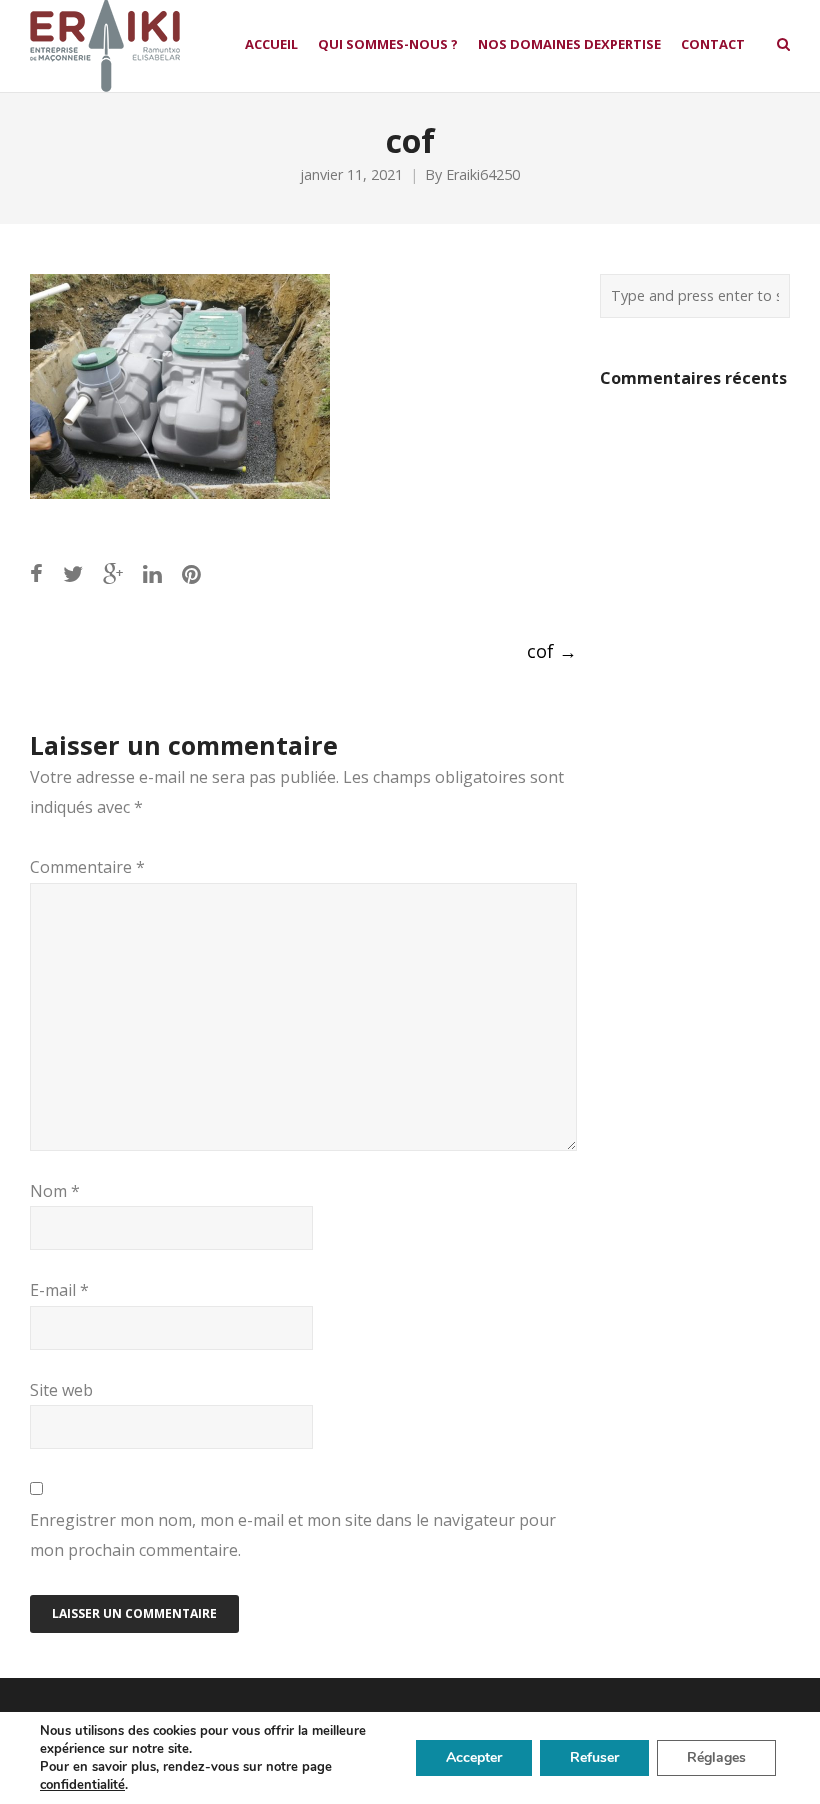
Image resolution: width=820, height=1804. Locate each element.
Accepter (474, 1757)
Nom (55, 1191)
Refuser (594, 1757)
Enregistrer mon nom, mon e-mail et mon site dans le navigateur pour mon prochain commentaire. (293, 1535)
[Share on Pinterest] (191, 573)
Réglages (716, 1757)
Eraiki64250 (483, 174)
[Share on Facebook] (36, 573)
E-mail (59, 1290)
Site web (61, 1390)
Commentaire (87, 867)
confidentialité (82, 1785)
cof (552, 651)
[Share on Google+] (113, 573)
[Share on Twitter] (73, 573)
